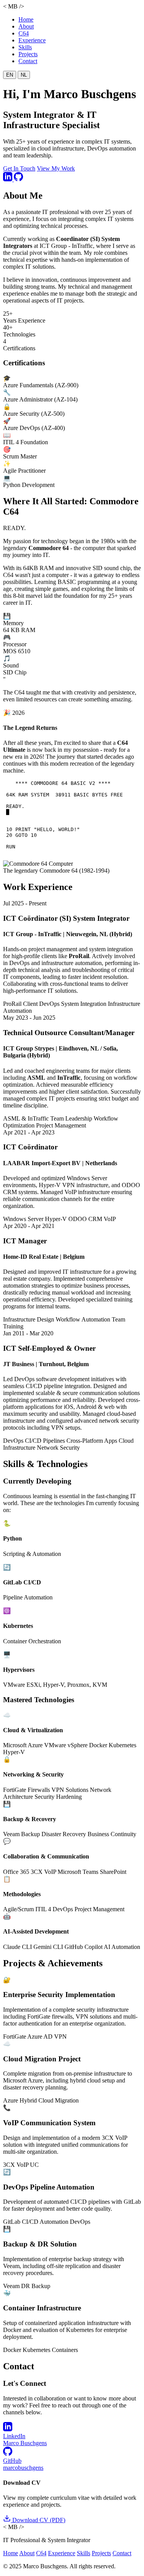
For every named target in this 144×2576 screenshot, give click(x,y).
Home (26, 19)
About (26, 26)
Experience (32, 40)
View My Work (56, 168)
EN (10, 75)
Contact (28, 61)
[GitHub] (18, 179)
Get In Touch (19, 168)
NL (24, 75)
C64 (24, 33)
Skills (25, 47)
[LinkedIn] (8, 179)
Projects (28, 54)
